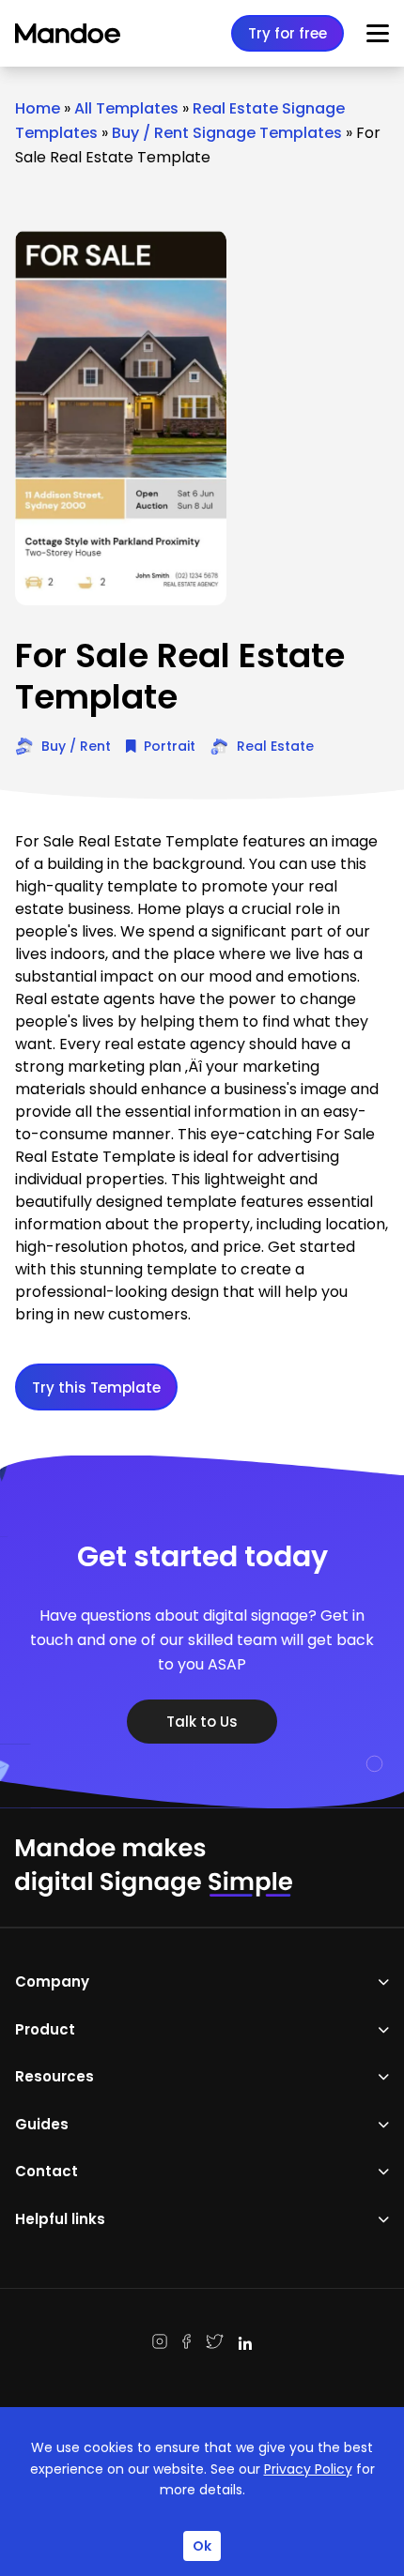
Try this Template (96, 1387)
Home (38, 108)
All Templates (126, 108)
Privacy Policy (308, 2469)
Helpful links (60, 2219)
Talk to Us (202, 1722)
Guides (42, 2124)
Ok (202, 2546)
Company (52, 1982)
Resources (54, 2076)
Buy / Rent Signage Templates (227, 133)
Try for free (287, 33)
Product (45, 2029)
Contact (47, 2171)
